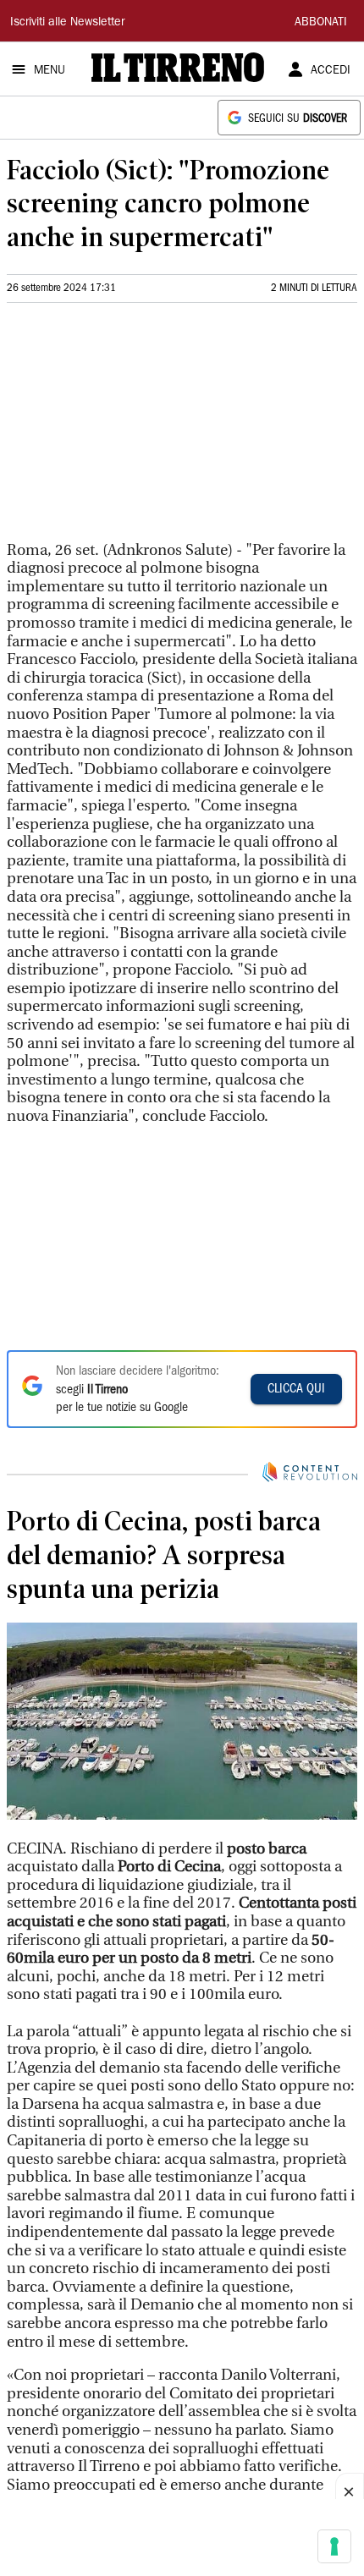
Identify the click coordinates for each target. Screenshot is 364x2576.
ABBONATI (321, 23)
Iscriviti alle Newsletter (67, 23)
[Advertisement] (134, 429)
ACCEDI (331, 71)
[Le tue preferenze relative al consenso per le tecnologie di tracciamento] (334, 2546)
